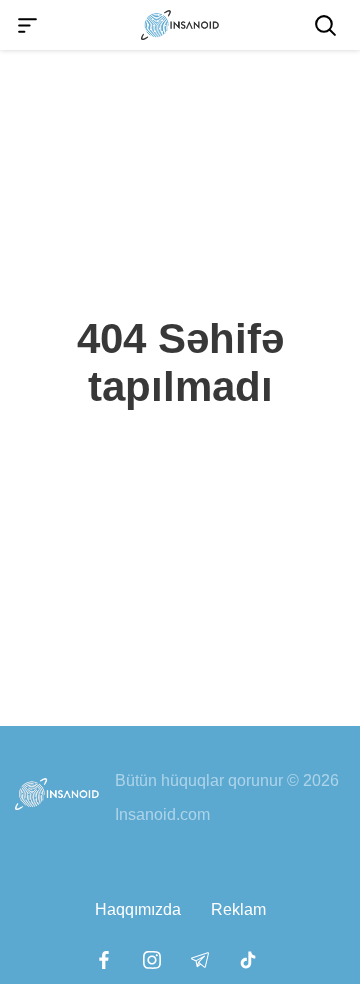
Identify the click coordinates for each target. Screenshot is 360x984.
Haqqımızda (138, 909)
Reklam (238, 909)
